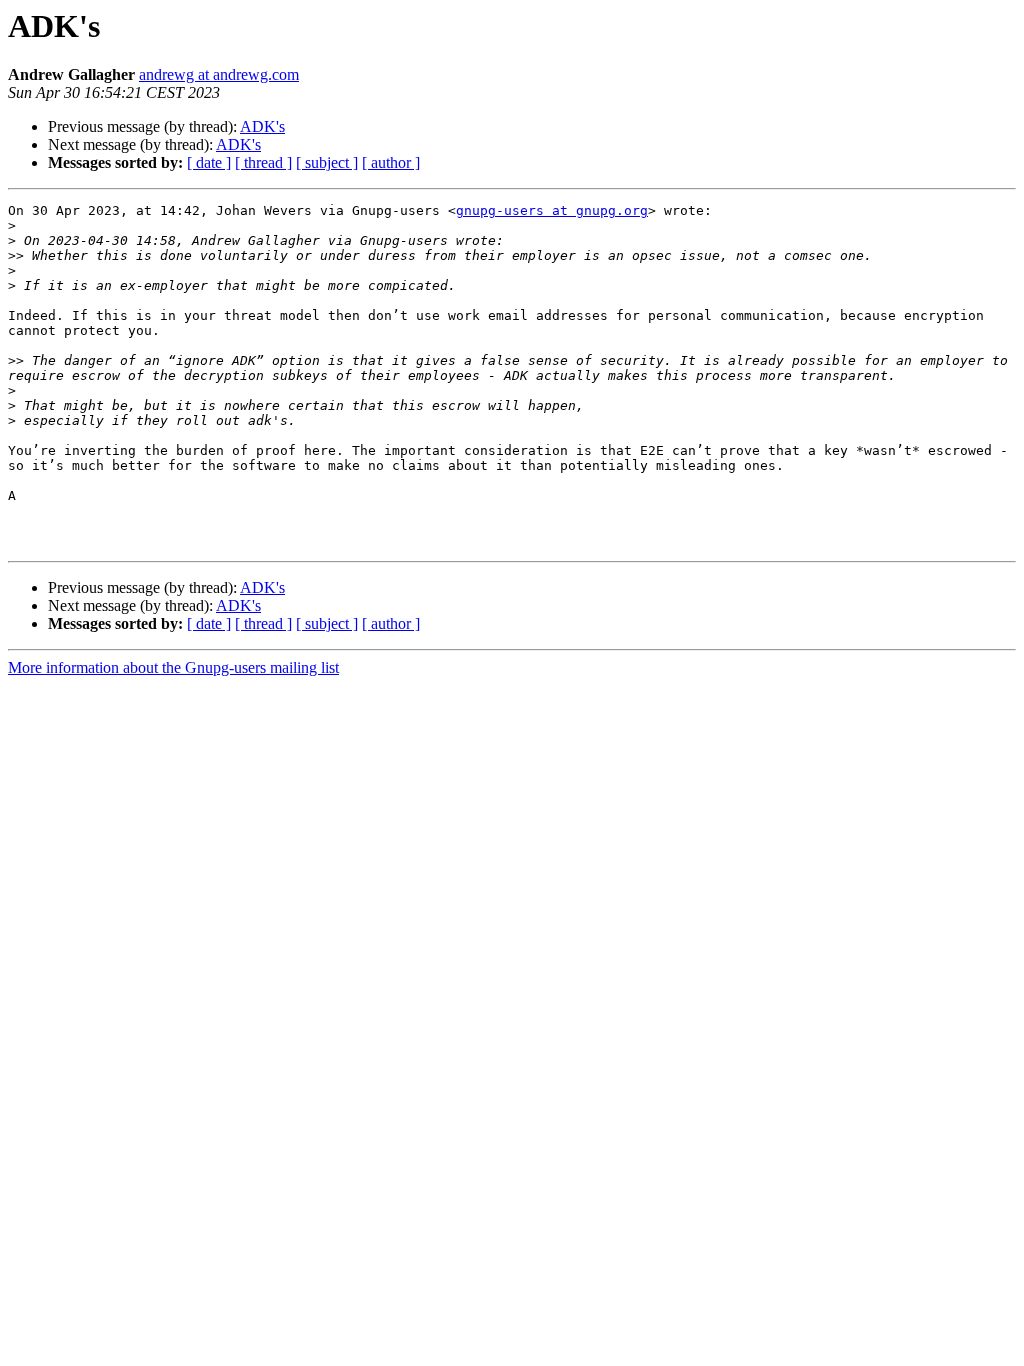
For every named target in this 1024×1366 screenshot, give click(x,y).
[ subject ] (327, 162)
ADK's (262, 126)
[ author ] (391, 162)
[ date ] (209, 162)
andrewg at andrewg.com (219, 74)
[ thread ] (263, 162)
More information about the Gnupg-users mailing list (173, 667)
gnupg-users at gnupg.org (552, 210)
